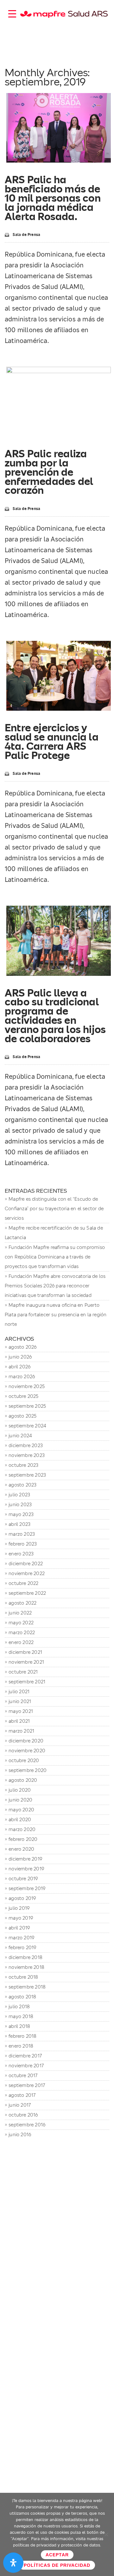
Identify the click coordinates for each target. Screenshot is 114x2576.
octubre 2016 (23, 2115)
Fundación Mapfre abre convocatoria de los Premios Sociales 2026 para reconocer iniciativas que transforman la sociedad (55, 1286)
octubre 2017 (23, 2075)
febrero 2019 (22, 1947)
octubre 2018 (23, 1977)
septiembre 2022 (27, 1593)
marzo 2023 (22, 1534)
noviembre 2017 (26, 2066)
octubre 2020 (24, 1760)
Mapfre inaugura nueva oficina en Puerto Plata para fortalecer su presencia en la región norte (56, 1315)
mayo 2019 (21, 1918)
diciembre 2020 (26, 1741)
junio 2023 (20, 1504)
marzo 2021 (21, 1731)
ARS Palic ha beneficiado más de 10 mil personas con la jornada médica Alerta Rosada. (53, 198)
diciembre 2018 (25, 1957)
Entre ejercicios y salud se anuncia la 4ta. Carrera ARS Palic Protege (52, 741)
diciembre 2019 (25, 1859)
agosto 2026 (22, 1347)
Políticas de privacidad (57, 2565)
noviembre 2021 (26, 1662)
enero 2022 (21, 1642)
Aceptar (57, 2555)
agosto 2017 (22, 2095)
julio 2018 (19, 2006)
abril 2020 (20, 1819)
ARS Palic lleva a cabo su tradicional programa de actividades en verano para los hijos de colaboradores (55, 1016)
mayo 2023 (21, 1514)
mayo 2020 (21, 1810)
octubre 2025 (23, 1396)
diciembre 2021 (25, 1652)
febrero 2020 (23, 1839)
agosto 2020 (23, 1780)
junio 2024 (20, 1436)
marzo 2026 (22, 1376)
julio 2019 (19, 1908)
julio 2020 (20, 1790)
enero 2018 (21, 2046)
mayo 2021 (21, 1711)
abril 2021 (19, 1721)
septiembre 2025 (27, 1406)
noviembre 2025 (27, 1386)
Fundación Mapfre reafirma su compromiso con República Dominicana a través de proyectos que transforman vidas (55, 1257)
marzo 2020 (22, 1829)
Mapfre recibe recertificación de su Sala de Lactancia (54, 1233)
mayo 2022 (21, 1623)
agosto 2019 (22, 1898)
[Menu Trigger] (12, 13)
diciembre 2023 (26, 1445)
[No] (106, 2534)
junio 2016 (20, 2134)
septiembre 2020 (28, 1770)
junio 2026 (20, 1357)
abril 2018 (19, 2026)
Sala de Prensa (26, 235)
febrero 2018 (22, 2036)
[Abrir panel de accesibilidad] (13, 2563)
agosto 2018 (22, 1997)
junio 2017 (20, 2105)
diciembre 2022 (26, 1563)
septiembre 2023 (27, 1475)
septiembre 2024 (27, 1426)
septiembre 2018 (27, 1987)
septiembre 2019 (27, 1888)
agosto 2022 (22, 1603)
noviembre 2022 (27, 1573)
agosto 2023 (22, 1485)
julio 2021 (19, 1691)
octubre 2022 (23, 1583)
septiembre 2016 (27, 2125)
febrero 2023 (23, 1544)
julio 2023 (19, 1495)
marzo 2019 (21, 1938)
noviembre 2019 (26, 1869)
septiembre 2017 (27, 2085)
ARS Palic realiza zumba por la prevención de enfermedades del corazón (49, 472)
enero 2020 (21, 1849)
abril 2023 (19, 1524)
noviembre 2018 (26, 1967)
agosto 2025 (22, 1416)
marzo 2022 (22, 1632)
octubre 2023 (23, 1465)
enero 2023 (21, 1554)
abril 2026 (19, 1367)
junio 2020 (20, 1800)
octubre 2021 (23, 1672)
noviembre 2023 (27, 1455)
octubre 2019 (23, 1878)
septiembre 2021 (27, 1682)
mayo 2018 (21, 2016)
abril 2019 (19, 1928)
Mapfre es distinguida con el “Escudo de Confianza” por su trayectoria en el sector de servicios (54, 1208)
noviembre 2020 (27, 1751)
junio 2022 (20, 1613)
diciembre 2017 (25, 2056)
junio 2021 (20, 1701)
